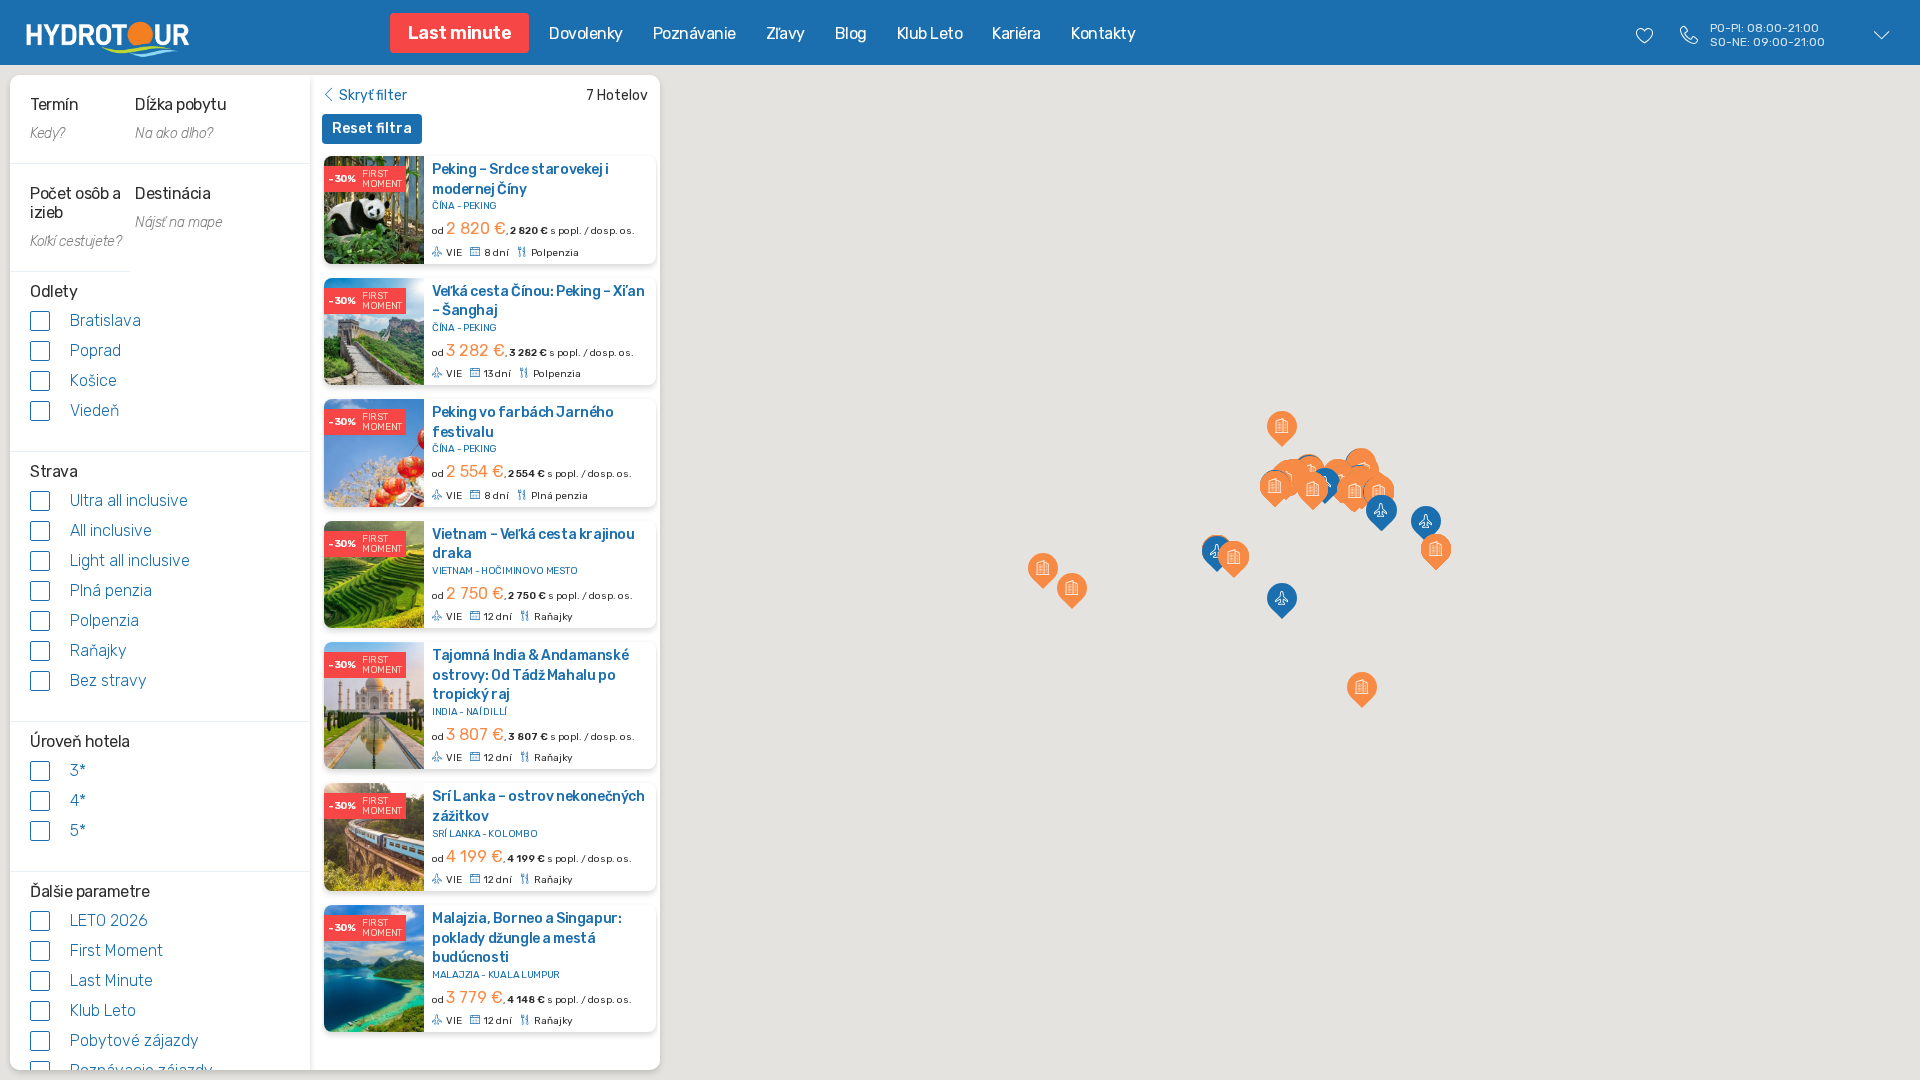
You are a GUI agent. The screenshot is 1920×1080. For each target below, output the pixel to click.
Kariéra (1016, 33)
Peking (480, 206)
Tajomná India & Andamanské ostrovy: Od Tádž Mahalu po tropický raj (530, 675)
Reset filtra (372, 128)
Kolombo (512, 834)
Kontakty (1103, 33)
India (445, 712)
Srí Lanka (456, 834)
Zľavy (785, 33)
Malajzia (456, 975)
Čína (443, 206)
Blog (851, 33)
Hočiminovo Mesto (529, 571)
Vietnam (452, 571)
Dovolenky (586, 33)
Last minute (459, 33)
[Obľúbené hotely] (1645, 35)
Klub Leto (930, 33)
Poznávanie (694, 33)
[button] (1217, 551)
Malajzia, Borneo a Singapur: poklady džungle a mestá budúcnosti (526, 938)
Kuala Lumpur (524, 975)
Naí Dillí (486, 712)
